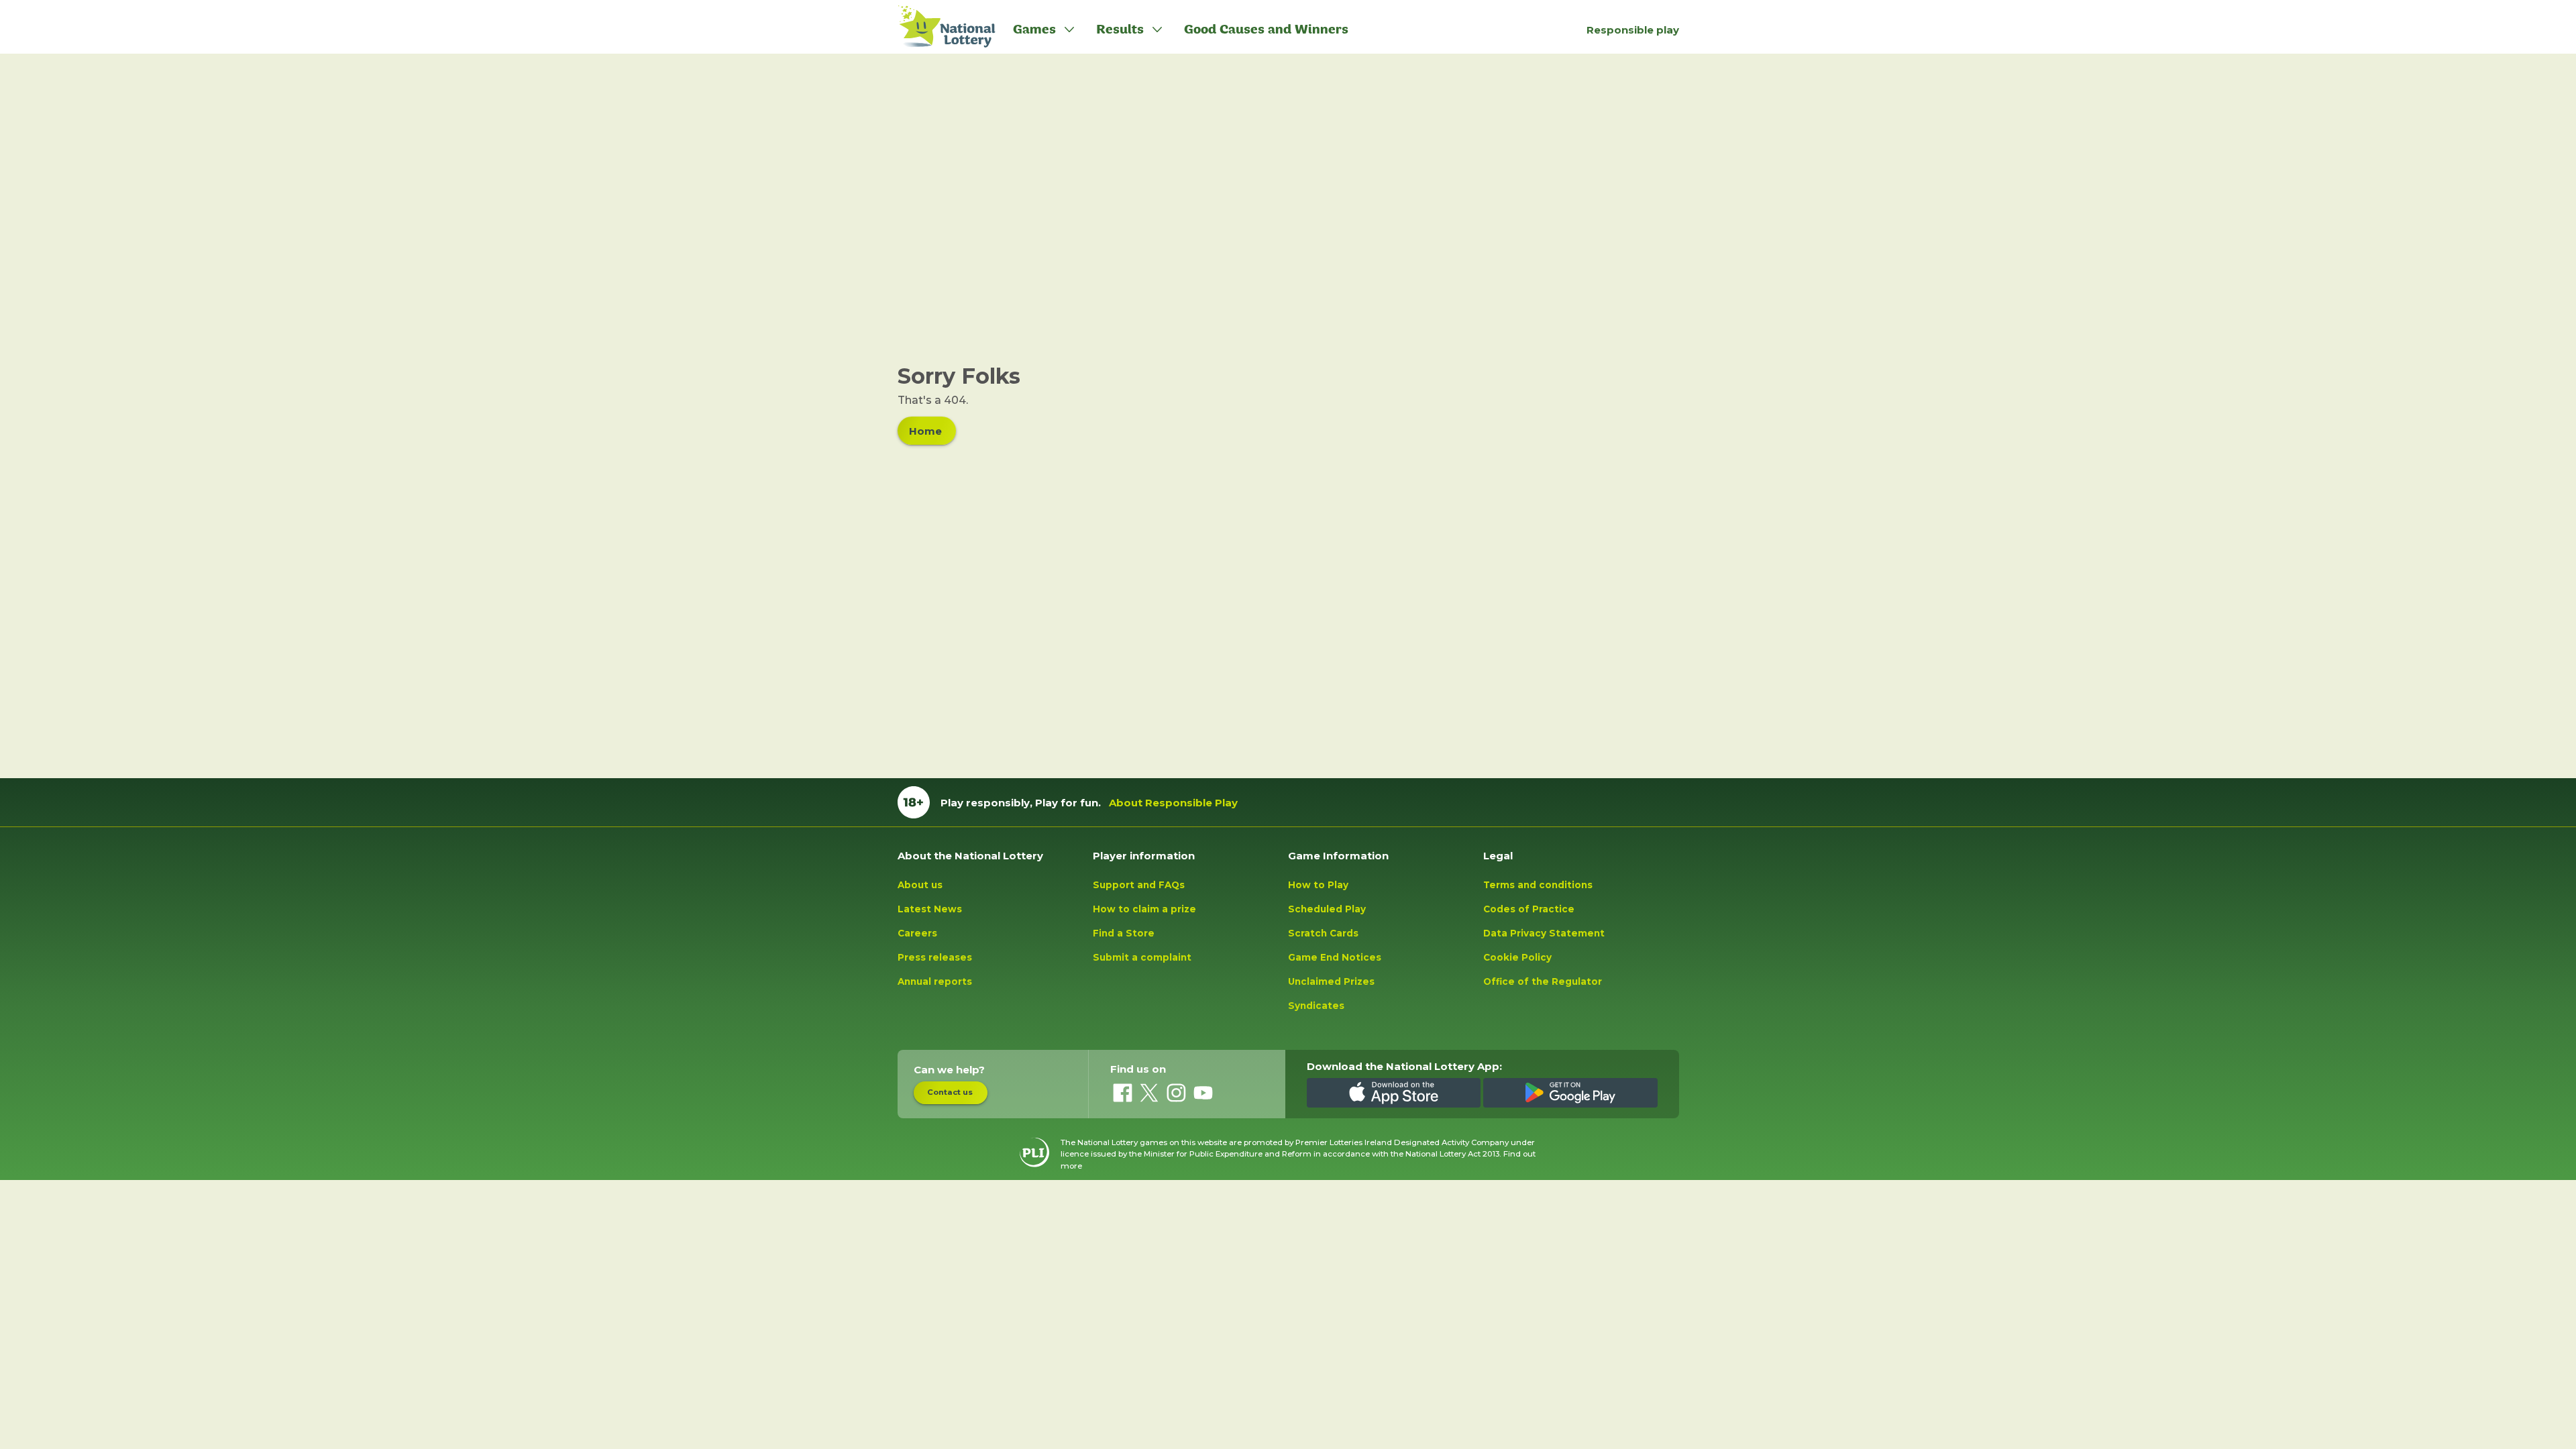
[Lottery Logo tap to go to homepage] (940, 27)
